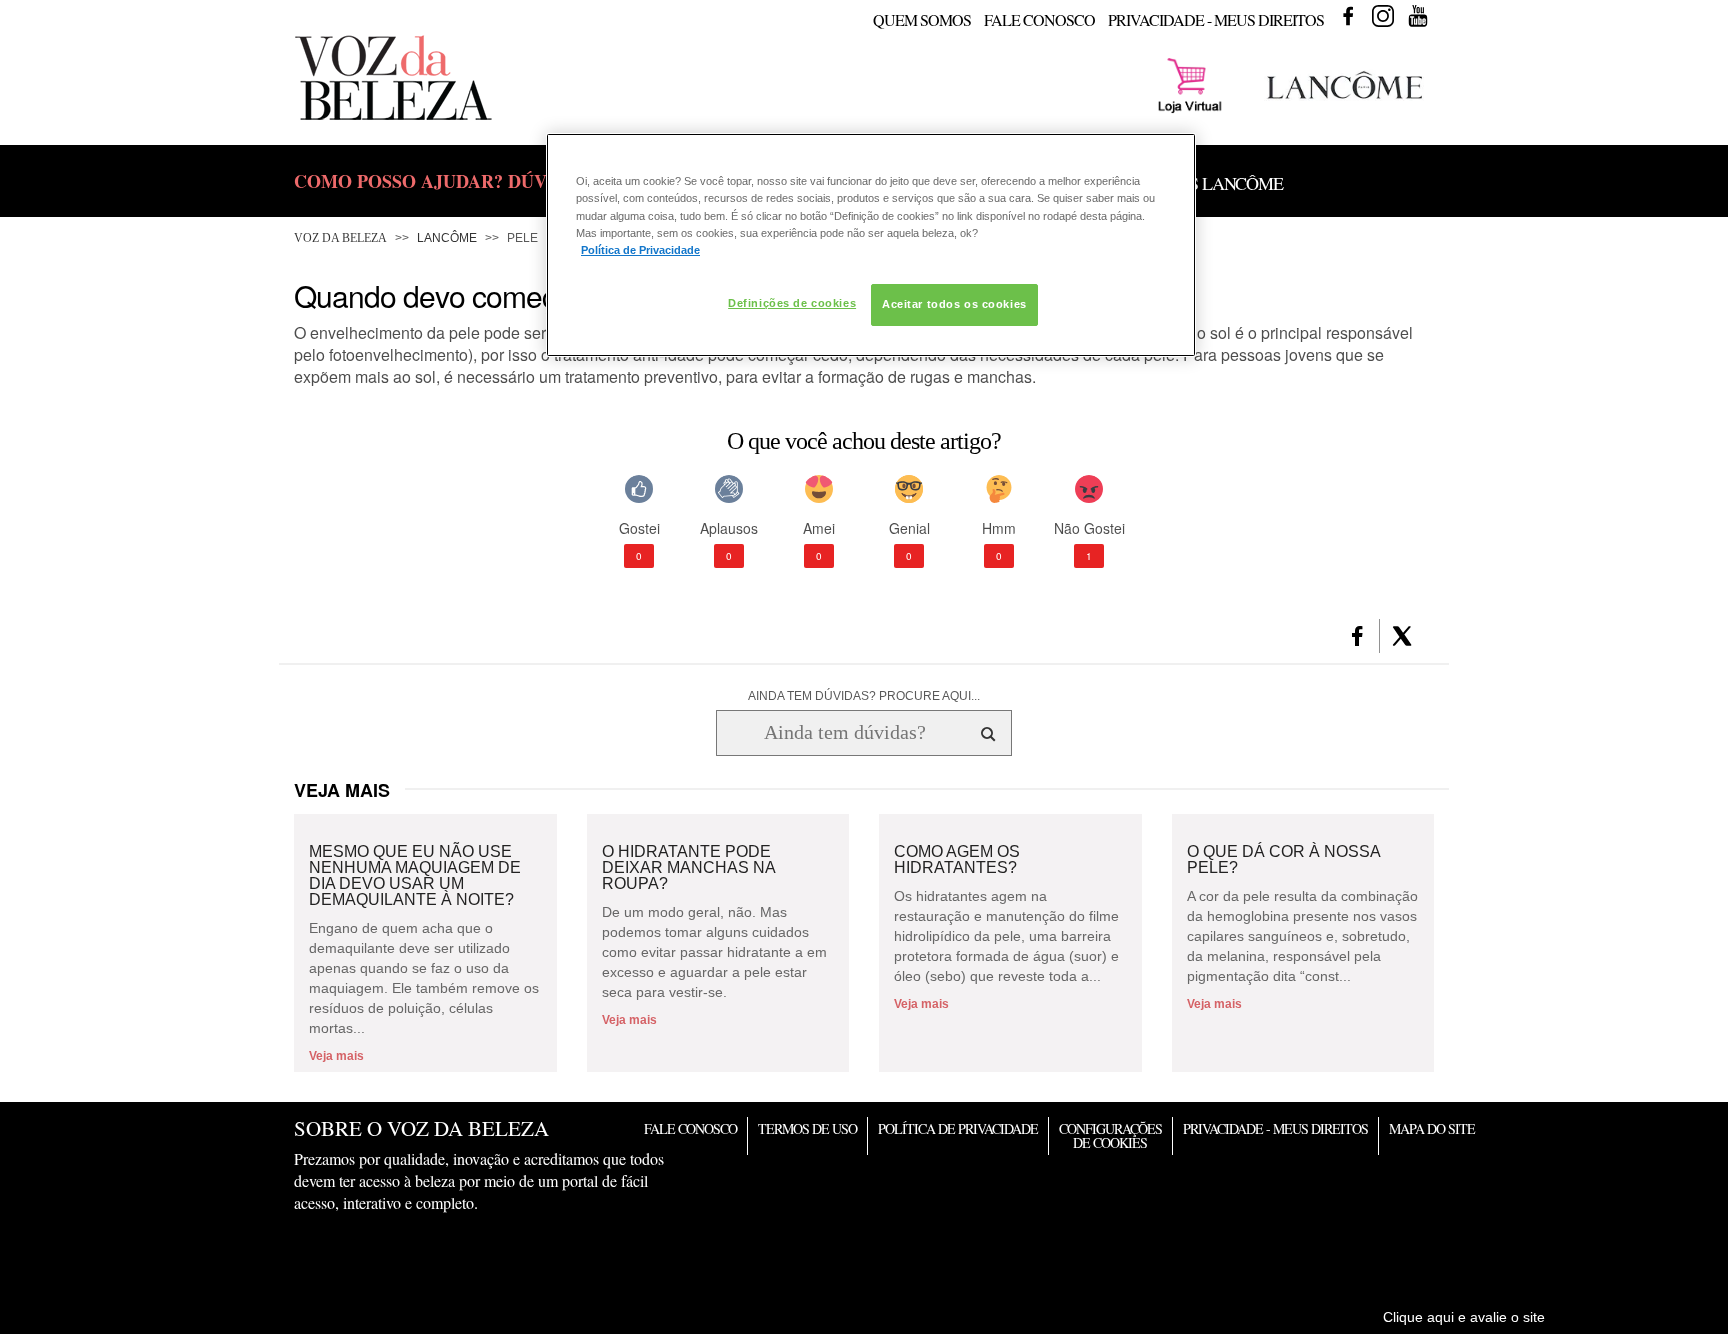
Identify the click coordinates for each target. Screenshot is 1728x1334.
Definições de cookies (792, 303)
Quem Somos (922, 19)
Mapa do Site (1432, 1128)
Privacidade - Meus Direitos (1216, 19)
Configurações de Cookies (1110, 1135)
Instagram (1383, 16)
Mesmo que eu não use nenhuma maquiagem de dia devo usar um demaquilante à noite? (415, 876)
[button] (1357, 636)
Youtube (1418, 16)
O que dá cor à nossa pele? (1283, 860)
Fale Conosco (1039, 19)
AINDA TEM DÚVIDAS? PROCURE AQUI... (864, 696)
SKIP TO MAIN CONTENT (367, 6)
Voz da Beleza (340, 238)
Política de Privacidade (958, 1128)
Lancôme (447, 238)
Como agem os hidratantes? (957, 860)
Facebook (1348, 16)
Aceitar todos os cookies (954, 304)
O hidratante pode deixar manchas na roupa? (688, 868)
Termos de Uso (807, 1128)
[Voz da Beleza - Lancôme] (1344, 102)
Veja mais (336, 1056)
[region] (871, 244)
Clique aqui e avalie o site (1464, 1317)
